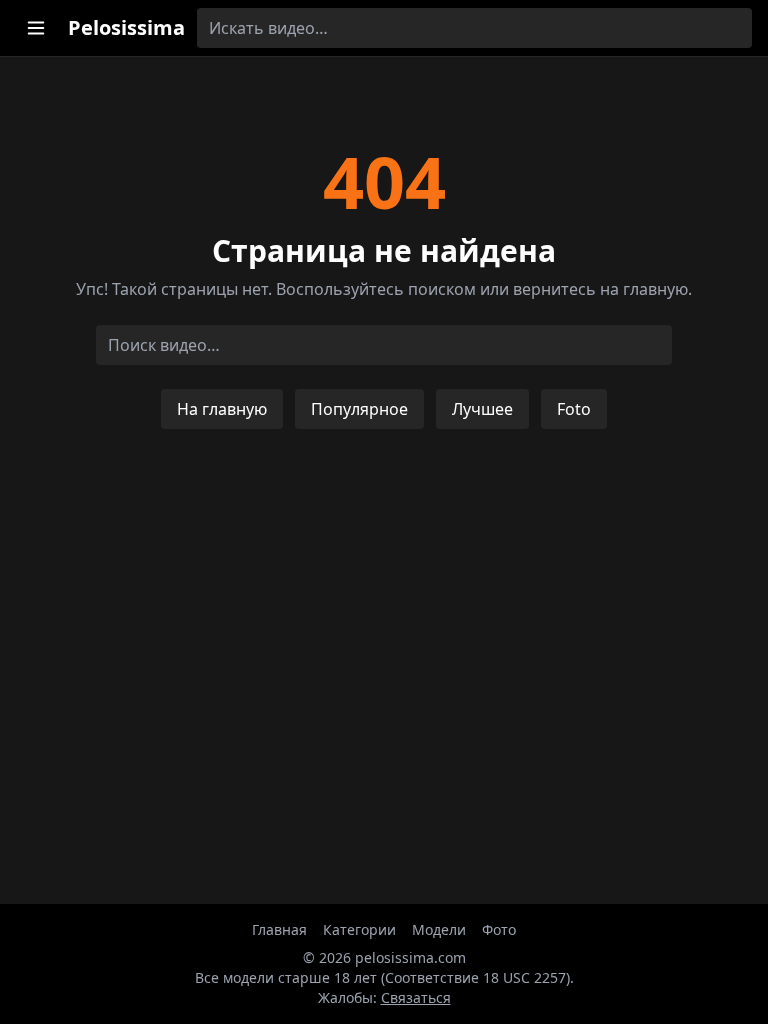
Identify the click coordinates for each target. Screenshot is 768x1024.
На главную (222, 409)
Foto (574, 409)
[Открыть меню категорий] (36, 28)
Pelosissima (126, 27)
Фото (499, 929)
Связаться (416, 997)
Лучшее (482, 409)
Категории (359, 929)
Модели (439, 929)
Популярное (359, 409)
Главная (279, 929)
